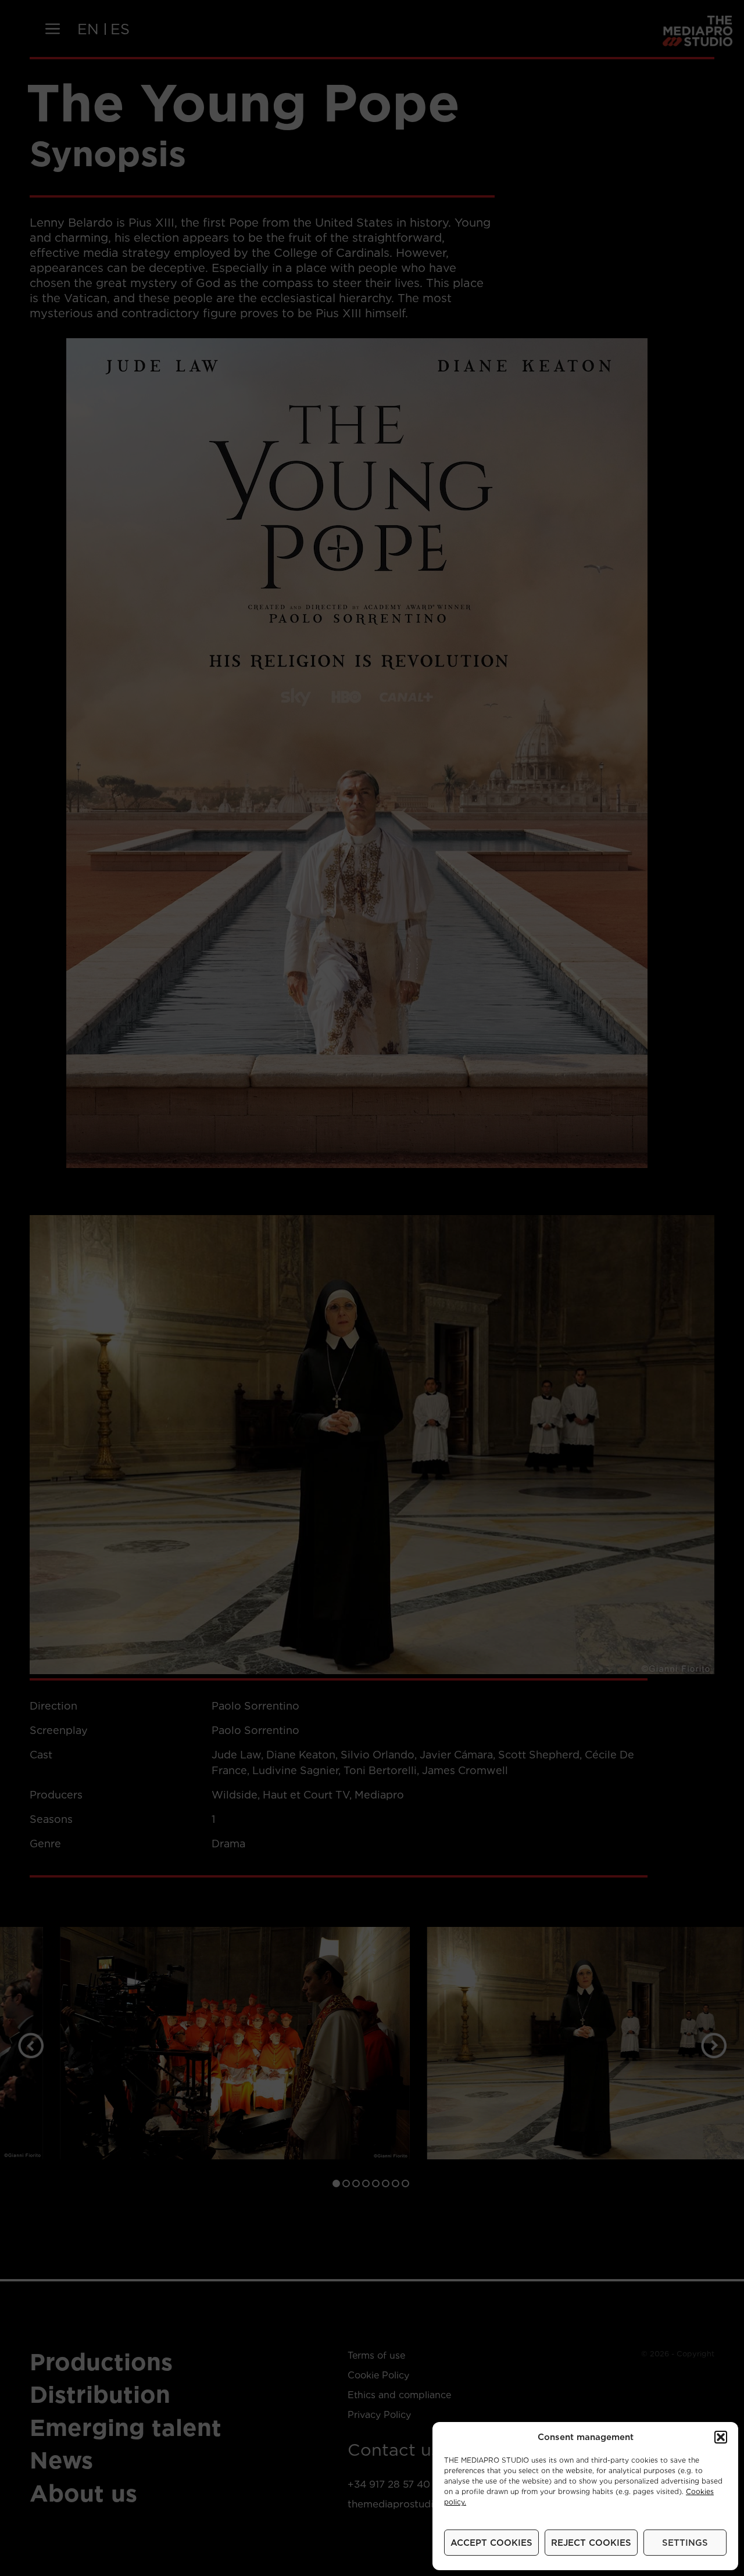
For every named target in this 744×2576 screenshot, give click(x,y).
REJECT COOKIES (591, 2543)
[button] (721, 2437)
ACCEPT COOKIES (491, 2543)
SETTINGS (685, 2543)
